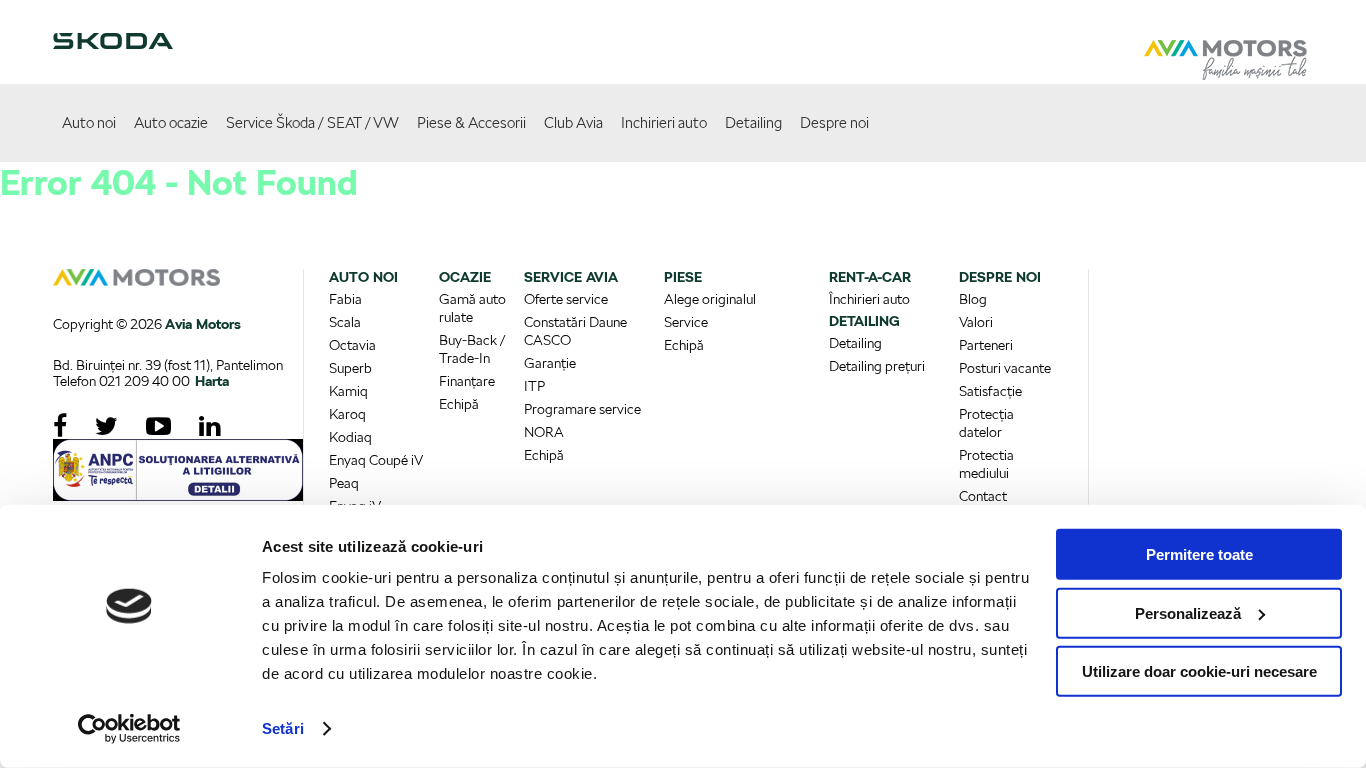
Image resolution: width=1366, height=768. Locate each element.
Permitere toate (1199, 554)
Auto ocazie (171, 123)
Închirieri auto (869, 299)
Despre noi (834, 123)
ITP (534, 386)
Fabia (345, 299)
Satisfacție (990, 391)
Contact (983, 496)
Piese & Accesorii (471, 123)
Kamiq (348, 391)
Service (686, 322)
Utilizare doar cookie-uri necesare (1199, 671)
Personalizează (1188, 612)
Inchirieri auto (664, 123)
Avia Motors (203, 324)
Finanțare (467, 381)
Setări (283, 728)
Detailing (753, 123)
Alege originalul (710, 299)
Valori (976, 322)
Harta (212, 381)
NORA (544, 432)
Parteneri (986, 345)
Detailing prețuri (877, 366)
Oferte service (566, 299)
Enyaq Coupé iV (376, 460)
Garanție (550, 363)
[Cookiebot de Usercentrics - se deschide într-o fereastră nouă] (129, 729)
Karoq (347, 414)
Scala (345, 322)
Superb (350, 368)
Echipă (459, 404)
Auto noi (89, 123)
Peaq (344, 483)
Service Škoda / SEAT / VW (312, 123)
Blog (973, 299)
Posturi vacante (1005, 368)
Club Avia (573, 123)
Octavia (352, 345)
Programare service (582, 409)
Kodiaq (350, 437)
